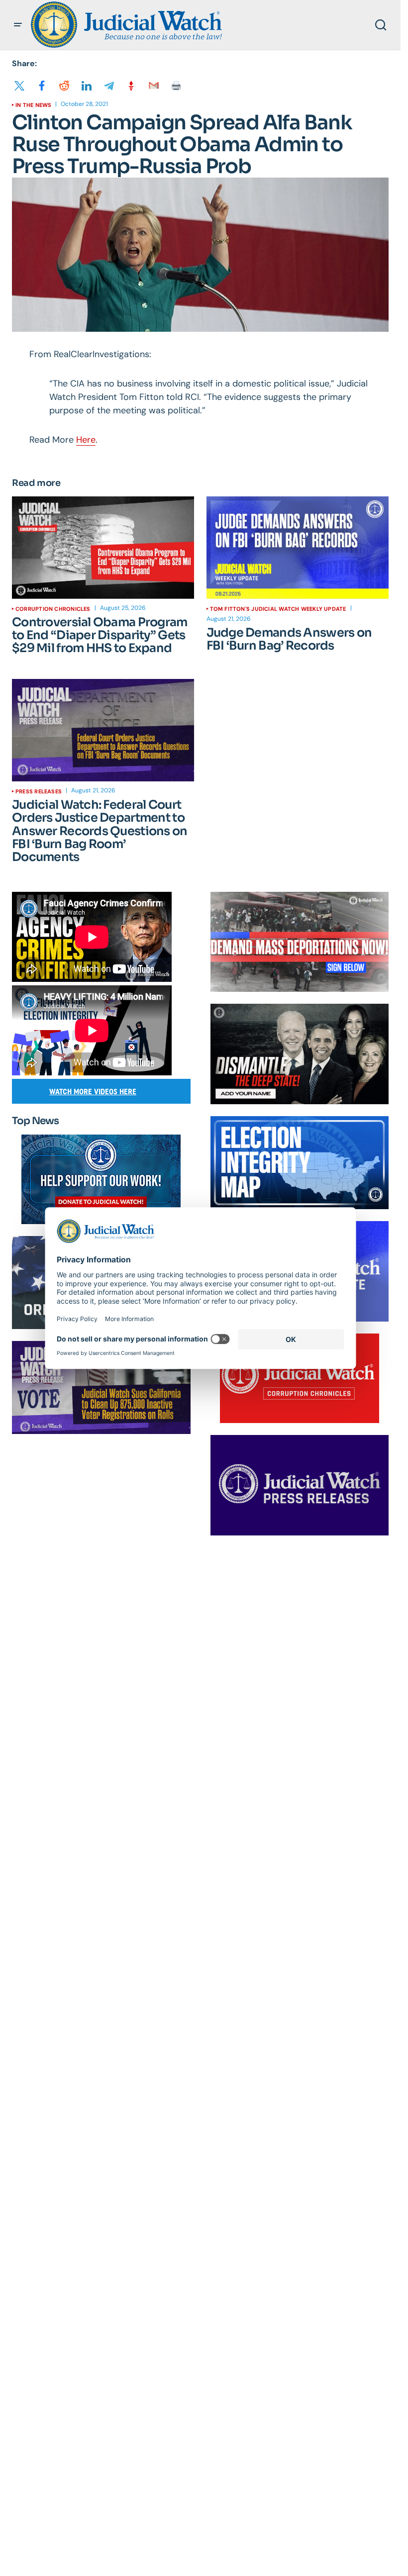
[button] (18, 25)
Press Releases (39, 791)
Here (86, 440)
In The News (33, 105)
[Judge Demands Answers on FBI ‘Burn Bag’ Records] (298, 548)
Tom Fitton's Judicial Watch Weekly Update (278, 609)
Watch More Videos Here (93, 1092)
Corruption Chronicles (53, 609)
